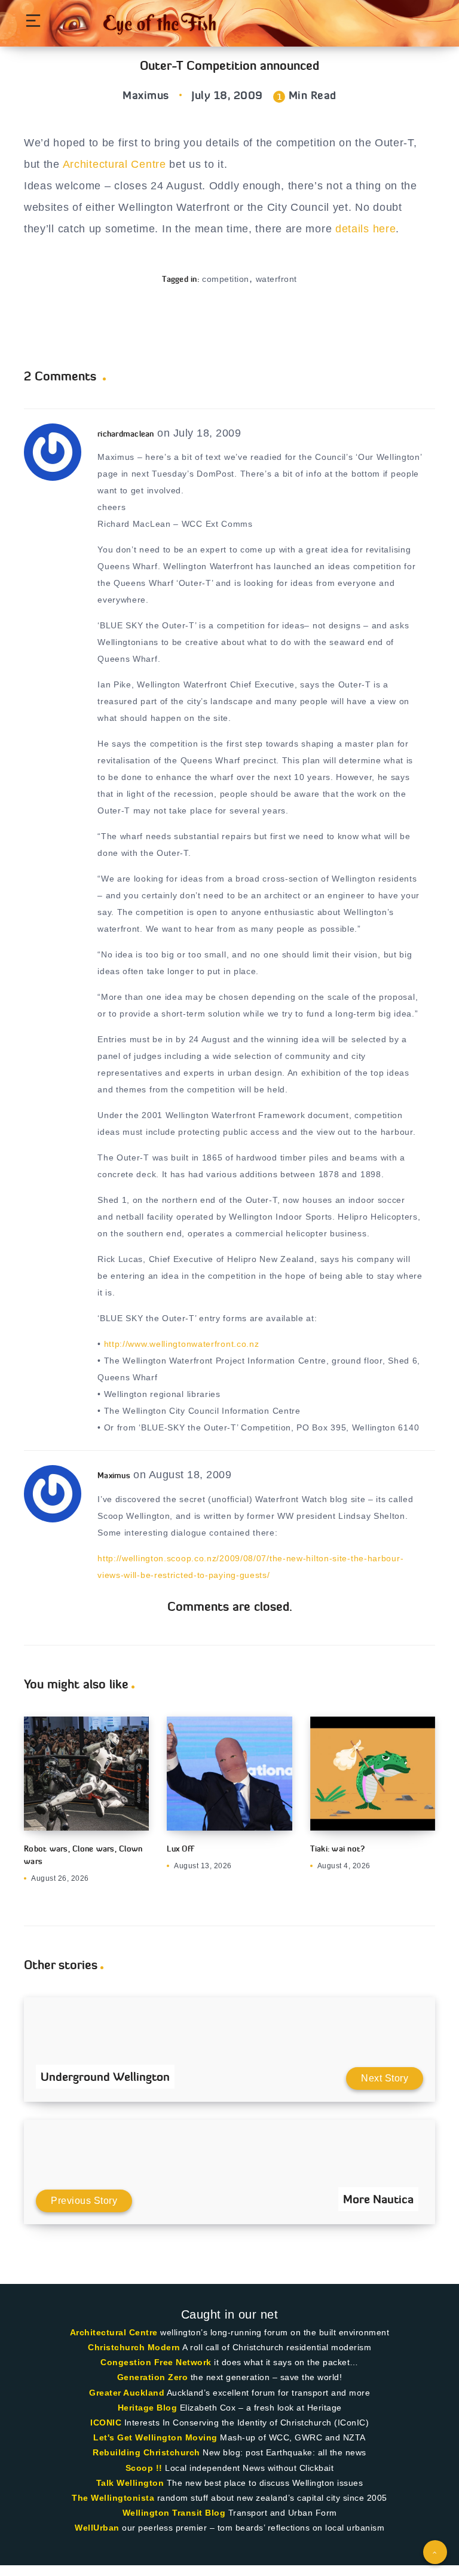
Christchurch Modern (134, 2347)
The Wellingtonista (113, 2498)
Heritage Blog (148, 2408)
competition (226, 279)
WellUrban (97, 2528)
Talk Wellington (130, 2483)
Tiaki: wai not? (338, 1849)
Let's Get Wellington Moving (155, 2437)
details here (365, 229)
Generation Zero (153, 2377)
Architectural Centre (114, 164)
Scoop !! (144, 2468)
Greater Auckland (127, 2393)
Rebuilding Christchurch (146, 2452)
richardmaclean (126, 434)
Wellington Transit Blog (174, 2513)
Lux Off (180, 1849)
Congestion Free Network (156, 2362)
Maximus (114, 1475)
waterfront (276, 279)
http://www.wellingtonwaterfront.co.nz (182, 1344)
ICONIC (106, 2423)
